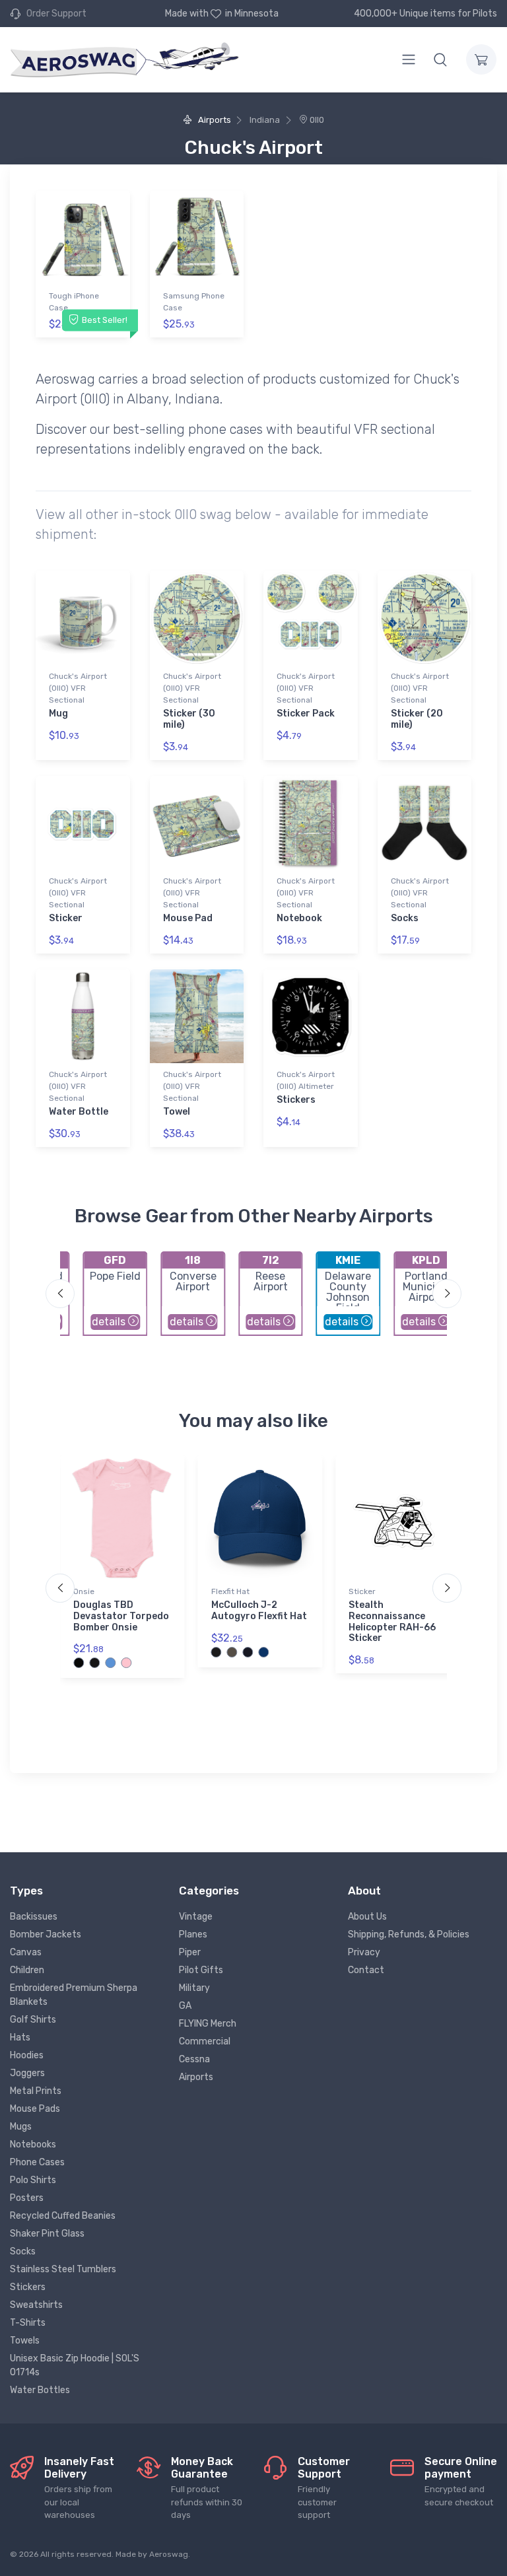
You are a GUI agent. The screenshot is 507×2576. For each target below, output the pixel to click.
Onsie (84, 1591)
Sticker (66, 918)
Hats (20, 2037)
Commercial (205, 2041)
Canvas (26, 1952)
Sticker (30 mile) (189, 719)
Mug (58, 714)
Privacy (364, 1952)
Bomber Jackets (46, 1934)
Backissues (34, 1917)
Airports (213, 120)
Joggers (27, 2073)
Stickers (296, 1100)
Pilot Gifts (201, 1970)
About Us (367, 1917)
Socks (405, 918)
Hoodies (27, 2055)
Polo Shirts (33, 2180)
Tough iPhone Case (74, 302)
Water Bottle (79, 1112)
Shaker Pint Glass (47, 2234)
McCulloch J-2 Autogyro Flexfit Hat (259, 1611)
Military (194, 1988)
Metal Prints (36, 2091)
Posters (27, 2198)
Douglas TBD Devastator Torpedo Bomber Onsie (121, 1616)
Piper (190, 1952)
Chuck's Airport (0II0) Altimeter (306, 1080)
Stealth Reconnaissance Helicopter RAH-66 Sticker (392, 1621)
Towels (25, 2341)
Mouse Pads (35, 2109)
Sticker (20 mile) (417, 719)
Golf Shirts (33, 2020)
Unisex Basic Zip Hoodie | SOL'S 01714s (75, 2365)
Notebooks (33, 2144)
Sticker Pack (306, 714)
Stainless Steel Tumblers (63, 2269)
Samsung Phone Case (194, 302)
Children (27, 1970)
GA (185, 2006)
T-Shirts (28, 2323)
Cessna (194, 2059)
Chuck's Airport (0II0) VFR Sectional (78, 688)
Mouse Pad (188, 918)
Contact (366, 1970)
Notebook (299, 918)
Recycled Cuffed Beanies (63, 2216)
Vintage (196, 1917)
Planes (193, 1934)
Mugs (21, 2127)
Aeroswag (169, 2554)
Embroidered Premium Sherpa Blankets (74, 1995)
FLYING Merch (208, 2024)
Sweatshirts (36, 2305)
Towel (177, 1112)
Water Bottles (40, 2390)
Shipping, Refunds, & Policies (409, 1934)
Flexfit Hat (230, 1591)
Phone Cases (37, 2162)
